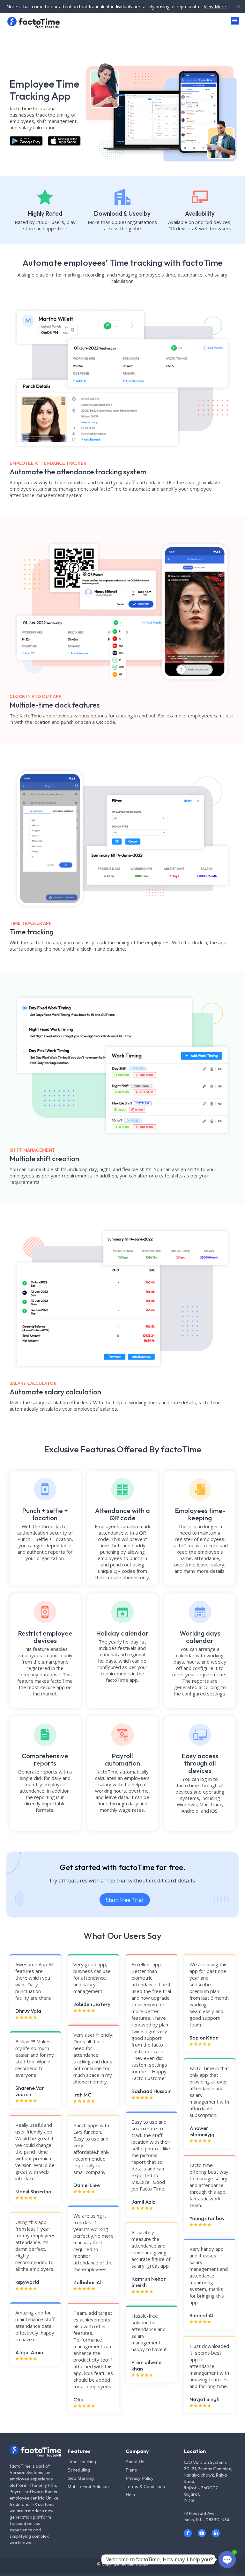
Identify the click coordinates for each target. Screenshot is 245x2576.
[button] (235, 21)
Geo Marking (81, 2478)
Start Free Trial (125, 1900)
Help (130, 2495)
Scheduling (79, 2470)
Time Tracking (82, 2462)
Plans (131, 2470)
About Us (135, 2462)
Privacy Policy (140, 2478)
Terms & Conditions (145, 2486)
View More (215, 7)
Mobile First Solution (88, 2486)
